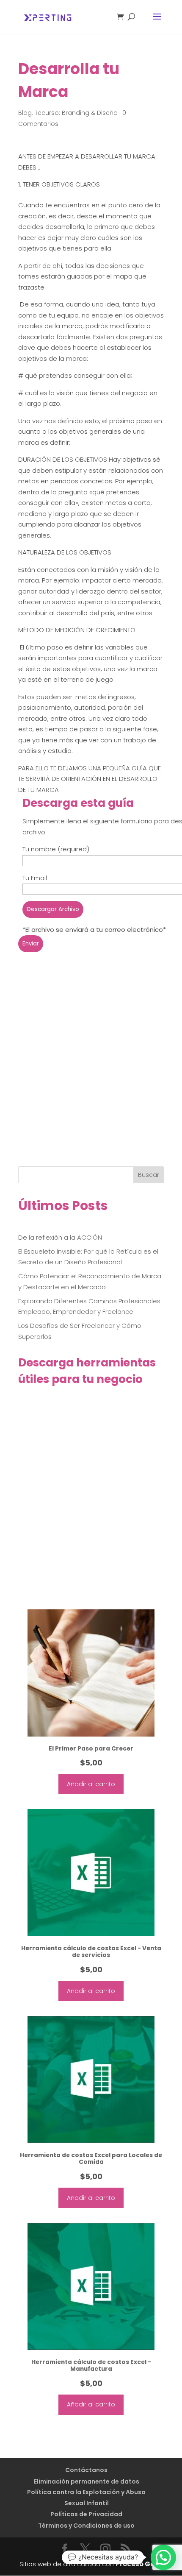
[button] (163, 2557)
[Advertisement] (91, 1072)
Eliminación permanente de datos (87, 2481)
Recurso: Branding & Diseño (76, 113)
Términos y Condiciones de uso (86, 2526)
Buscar (149, 1175)
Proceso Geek (139, 2564)
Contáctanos (86, 2470)
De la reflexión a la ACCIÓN (60, 1237)
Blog (25, 113)
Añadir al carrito (91, 1784)
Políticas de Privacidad (86, 2514)
